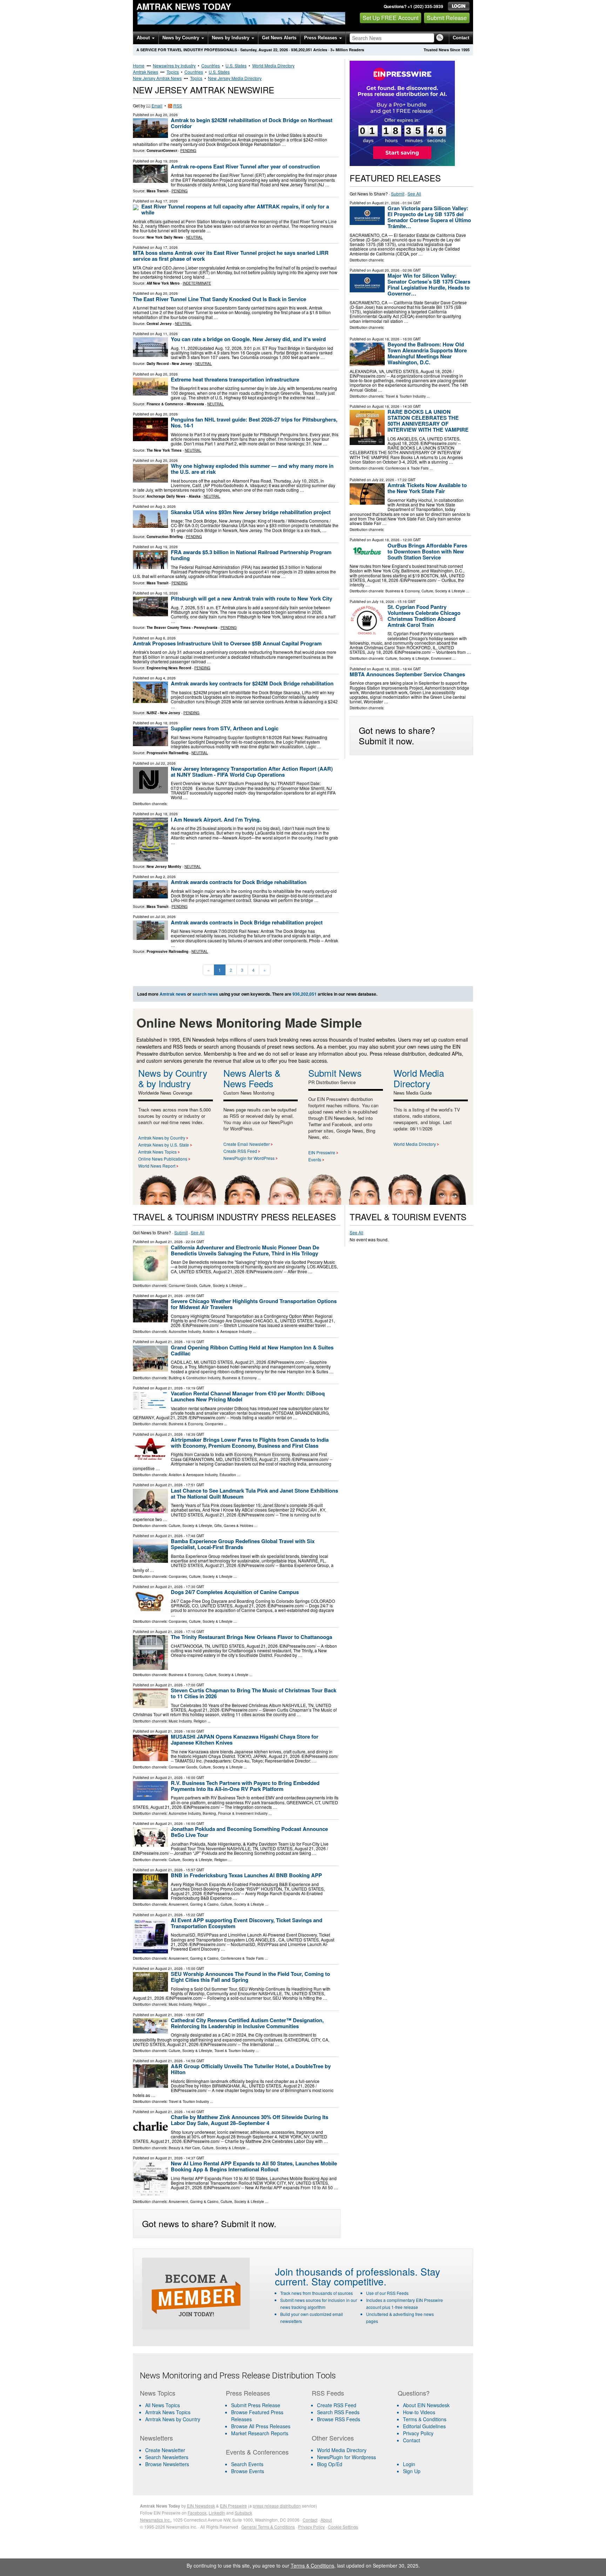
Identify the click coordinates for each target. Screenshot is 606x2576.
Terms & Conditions (425, 2419)
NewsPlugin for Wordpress (346, 2457)
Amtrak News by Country (162, 1138)
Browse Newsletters (167, 2464)
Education (228, 1475)
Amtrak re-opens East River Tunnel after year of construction (245, 166)
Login (409, 2464)
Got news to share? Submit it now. (397, 735)
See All (414, 194)
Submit (398, 194)
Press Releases (321, 38)
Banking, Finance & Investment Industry (235, 1813)
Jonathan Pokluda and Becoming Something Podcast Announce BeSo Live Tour (249, 1832)
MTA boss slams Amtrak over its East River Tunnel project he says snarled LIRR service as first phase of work (231, 256)
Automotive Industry (185, 1332)
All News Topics (163, 2405)
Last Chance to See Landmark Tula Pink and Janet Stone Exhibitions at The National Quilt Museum (254, 1493)
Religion (200, 1721)
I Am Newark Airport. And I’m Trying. (216, 819)
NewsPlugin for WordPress (249, 1158)
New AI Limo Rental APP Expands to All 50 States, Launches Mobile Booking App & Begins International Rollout (254, 2166)
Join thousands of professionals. (346, 2271)
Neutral (194, 237)
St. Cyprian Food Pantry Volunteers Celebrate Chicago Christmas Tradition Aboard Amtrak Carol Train (424, 616)
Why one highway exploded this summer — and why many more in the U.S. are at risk (252, 469)
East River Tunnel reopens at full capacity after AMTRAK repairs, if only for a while (235, 209)
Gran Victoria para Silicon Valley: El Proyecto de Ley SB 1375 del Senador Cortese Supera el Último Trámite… (429, 217)
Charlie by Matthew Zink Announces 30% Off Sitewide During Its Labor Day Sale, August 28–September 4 (250, 2120)
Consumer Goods (183, 1286)
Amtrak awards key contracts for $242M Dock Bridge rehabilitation (252, 683)
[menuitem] (179, 2412)
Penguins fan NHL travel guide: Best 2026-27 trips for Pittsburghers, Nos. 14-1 (254, 422)
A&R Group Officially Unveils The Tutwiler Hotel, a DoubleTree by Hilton (251, 2069)
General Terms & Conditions (268, 2527)
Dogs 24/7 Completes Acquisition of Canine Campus (235, 1592)
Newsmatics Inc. (155, 2520)
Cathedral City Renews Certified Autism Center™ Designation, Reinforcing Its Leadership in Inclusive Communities (247, 2023)
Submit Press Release (256, 2405)
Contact (461, 38)
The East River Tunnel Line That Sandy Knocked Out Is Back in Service (220, 299)
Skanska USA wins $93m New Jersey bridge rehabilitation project (251, 512)
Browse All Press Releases (261, 2426)
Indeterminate (197, 283)
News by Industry (231, 38)
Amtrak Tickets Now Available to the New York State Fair (427, 488)
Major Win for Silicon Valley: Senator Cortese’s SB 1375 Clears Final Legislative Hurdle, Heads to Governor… (429, 284)
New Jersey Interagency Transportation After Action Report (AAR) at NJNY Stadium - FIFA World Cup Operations (252, 772)
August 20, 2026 (386, 270)
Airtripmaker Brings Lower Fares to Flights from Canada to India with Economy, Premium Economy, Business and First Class (250, 1443)
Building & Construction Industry (194, 1378)
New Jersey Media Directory (235, 78)
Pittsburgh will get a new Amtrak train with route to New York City (251, 598)
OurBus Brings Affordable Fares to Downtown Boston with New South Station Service (427, 551)
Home (139, 65)
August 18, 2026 (386, 339)
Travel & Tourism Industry (406, 396)
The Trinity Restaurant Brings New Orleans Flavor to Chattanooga (251, 1637)
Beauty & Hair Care (184, 2148)
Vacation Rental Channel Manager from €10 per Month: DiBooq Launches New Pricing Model (248, 1396)
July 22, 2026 (383, 480)
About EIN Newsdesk (426, 2405)
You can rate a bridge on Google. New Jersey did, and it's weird (248, 339)
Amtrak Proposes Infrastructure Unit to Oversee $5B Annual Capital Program (227, 643)
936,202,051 (302, 50)
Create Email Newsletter (247, 1144)
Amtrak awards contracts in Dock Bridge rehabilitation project (247, 922)
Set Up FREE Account (390, 18)
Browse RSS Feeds (339, 2419)
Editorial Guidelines (424, 2426)
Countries (211, 65)
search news (205, 994)
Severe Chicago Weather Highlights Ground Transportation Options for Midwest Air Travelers (254, 1304)
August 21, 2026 (386, 203)
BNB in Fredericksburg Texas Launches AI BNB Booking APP (246, 1875)
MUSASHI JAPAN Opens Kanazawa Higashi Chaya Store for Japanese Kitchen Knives (245, 1740)
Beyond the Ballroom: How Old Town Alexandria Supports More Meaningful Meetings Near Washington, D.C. (427, 353)
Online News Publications (163, 1159)
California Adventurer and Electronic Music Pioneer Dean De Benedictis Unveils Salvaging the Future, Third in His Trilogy (245, 1250)
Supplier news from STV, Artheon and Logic (225, 728)
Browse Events (248, 2471)
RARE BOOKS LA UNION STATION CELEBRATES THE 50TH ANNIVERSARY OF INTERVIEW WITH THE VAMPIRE (428, 421)
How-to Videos (419, 2412)
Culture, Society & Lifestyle (443, 591)
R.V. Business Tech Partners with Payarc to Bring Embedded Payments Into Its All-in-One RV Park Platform (245, 1786)
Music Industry (180, 1721)
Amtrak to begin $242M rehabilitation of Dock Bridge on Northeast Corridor (252, 123)
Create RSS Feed (240, 1151)
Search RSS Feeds (338, 2412)
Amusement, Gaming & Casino (194, 1904)
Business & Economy (402, 591)
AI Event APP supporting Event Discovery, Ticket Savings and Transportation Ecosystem (247, 1923)
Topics (173, 72)
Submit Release (447, 18)
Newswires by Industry (174, 65)
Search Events (247, 2464)
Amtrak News (146, 72)
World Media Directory (273, 65)
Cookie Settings (343, 2527)
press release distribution (277, 2506)
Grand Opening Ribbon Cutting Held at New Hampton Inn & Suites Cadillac (252, 1350)
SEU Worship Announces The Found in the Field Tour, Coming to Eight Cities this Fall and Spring (250, 1977)
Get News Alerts (279, 38)
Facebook (197, 2513)
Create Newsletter (165, 2450)
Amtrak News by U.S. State (164, 1145)
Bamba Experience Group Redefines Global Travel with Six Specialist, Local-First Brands (243, 1544)
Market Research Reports (260, 2433)
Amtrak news (173, 994)
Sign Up (412, 2471)
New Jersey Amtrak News (157, 78)
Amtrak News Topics (157, 1152)
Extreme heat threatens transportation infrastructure (235, 379)
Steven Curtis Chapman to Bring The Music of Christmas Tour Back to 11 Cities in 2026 (254, 1693)
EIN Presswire (322, 1152)
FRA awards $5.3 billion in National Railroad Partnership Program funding (251, 555)
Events (315, 1159)
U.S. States (236, 65)
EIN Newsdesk (201, 2506)
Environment (441, 658)
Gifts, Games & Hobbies (234, 1526)
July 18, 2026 (383, 602)
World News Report (157, 1166)
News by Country (181, 38)
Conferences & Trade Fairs (407, 468)
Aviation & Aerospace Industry (227, 1332)
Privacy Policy (418, 2433)
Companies (214, 1424)
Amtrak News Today (184, 6)
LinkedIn (217, 2513)
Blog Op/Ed (330, 2464)
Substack (243, 2513)
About (144, 38)
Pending (188, 151)
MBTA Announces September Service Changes (407, 674)
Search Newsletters (167, 2457)
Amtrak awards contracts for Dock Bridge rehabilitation (239, 882)
